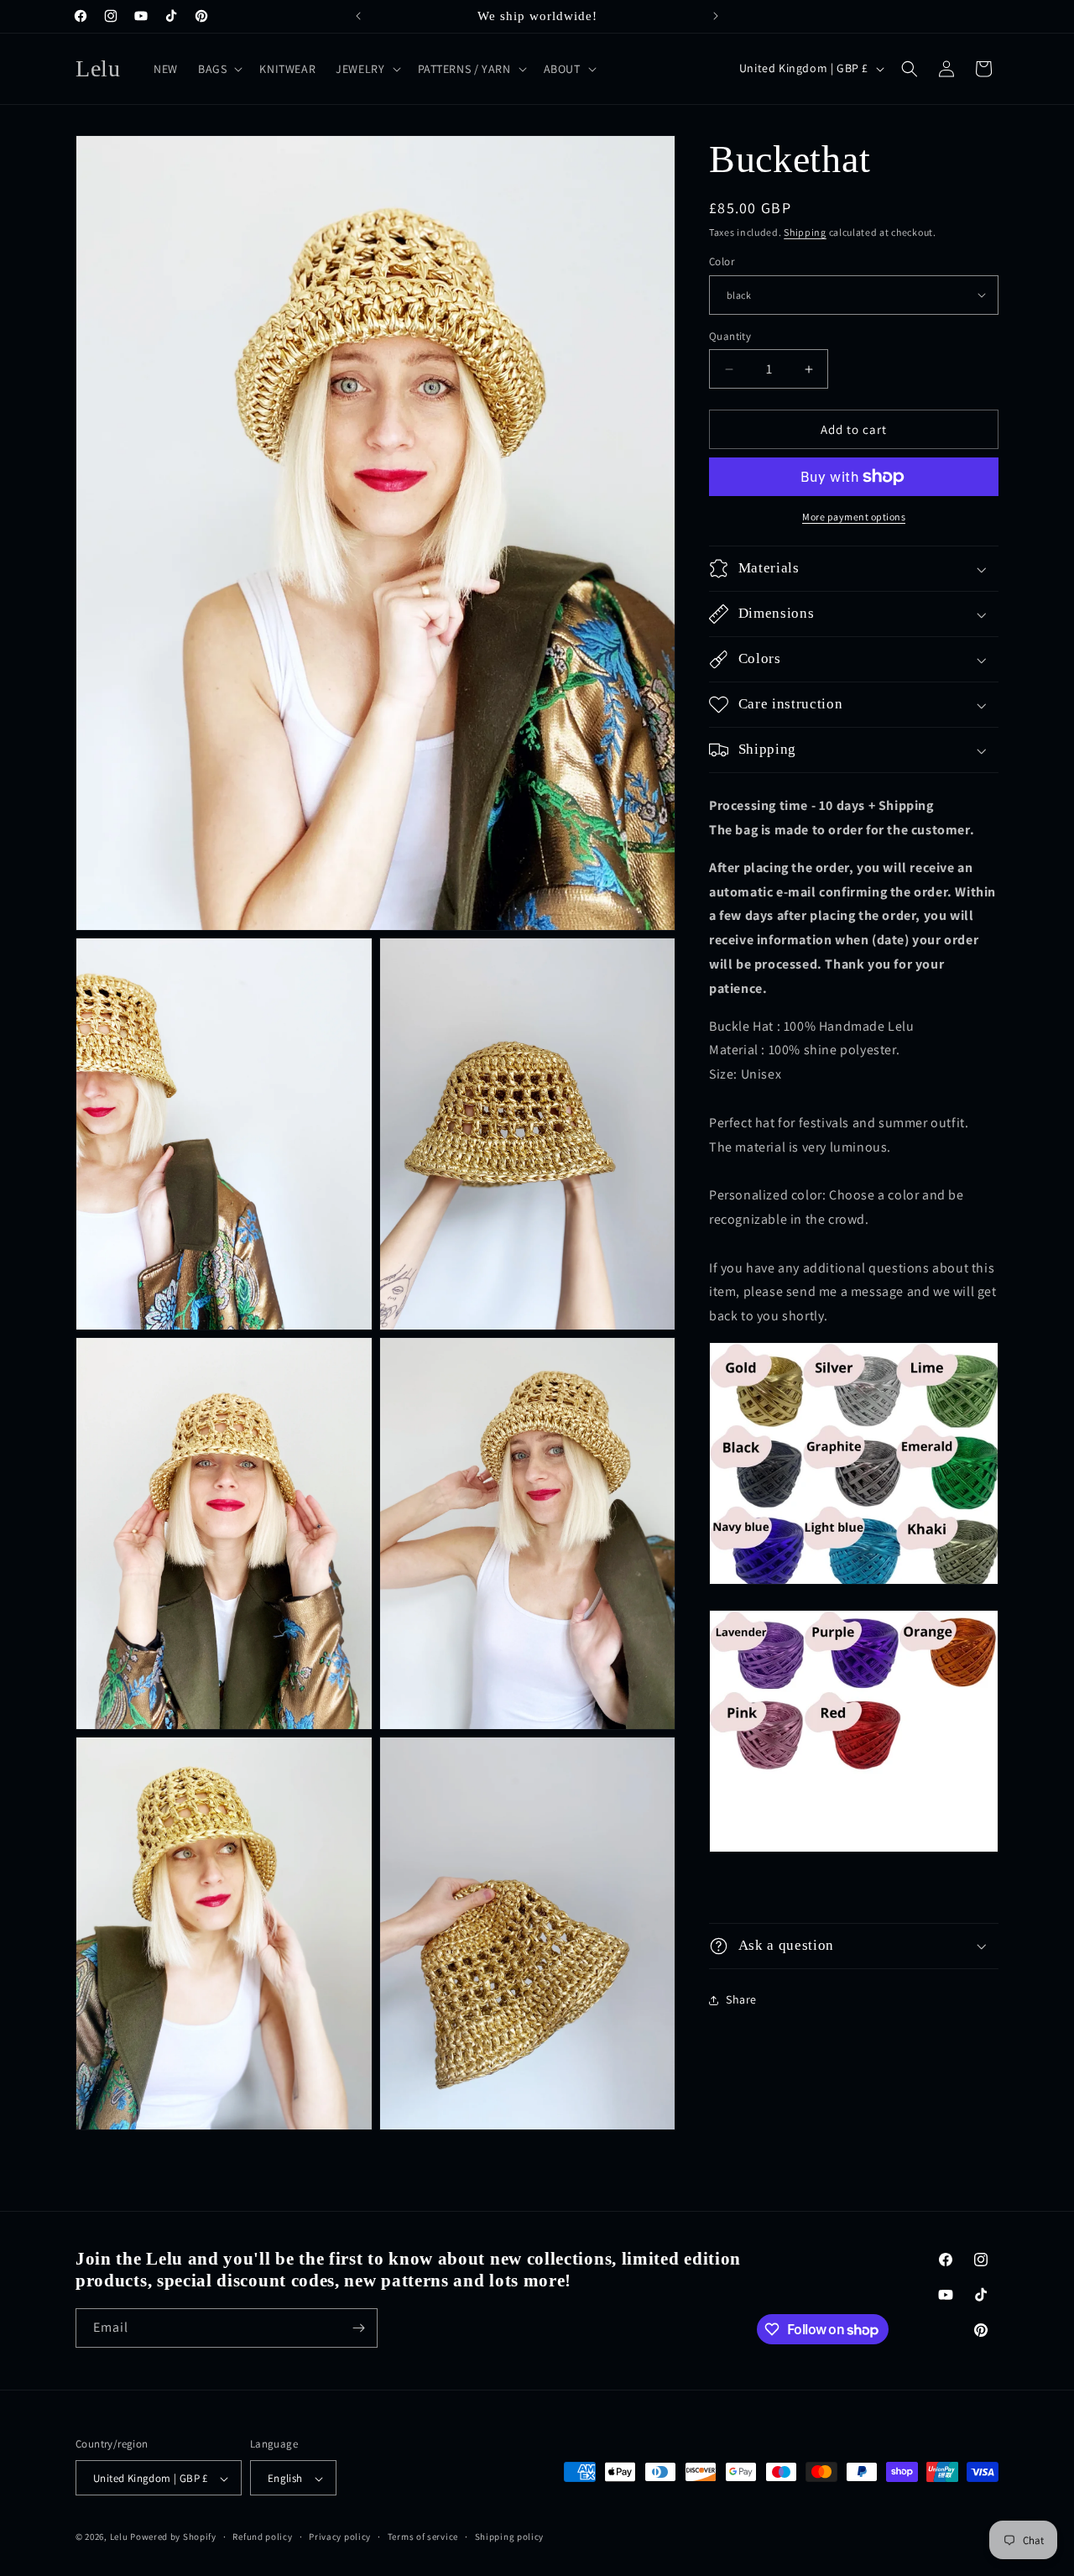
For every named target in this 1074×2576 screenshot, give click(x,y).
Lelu (119, 2537)
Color (722, 261)
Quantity (730, 336)
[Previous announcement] (358, 16)
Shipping (805, 232)
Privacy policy (340, 2537)
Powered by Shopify (173, 2537)
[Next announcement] (716, 16)
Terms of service (423, 2537)
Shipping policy (510, 2537)
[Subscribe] (358, 2328)
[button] (219, 69)
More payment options (854, 517)
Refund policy (262, 2537)
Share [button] (741, 1999)
